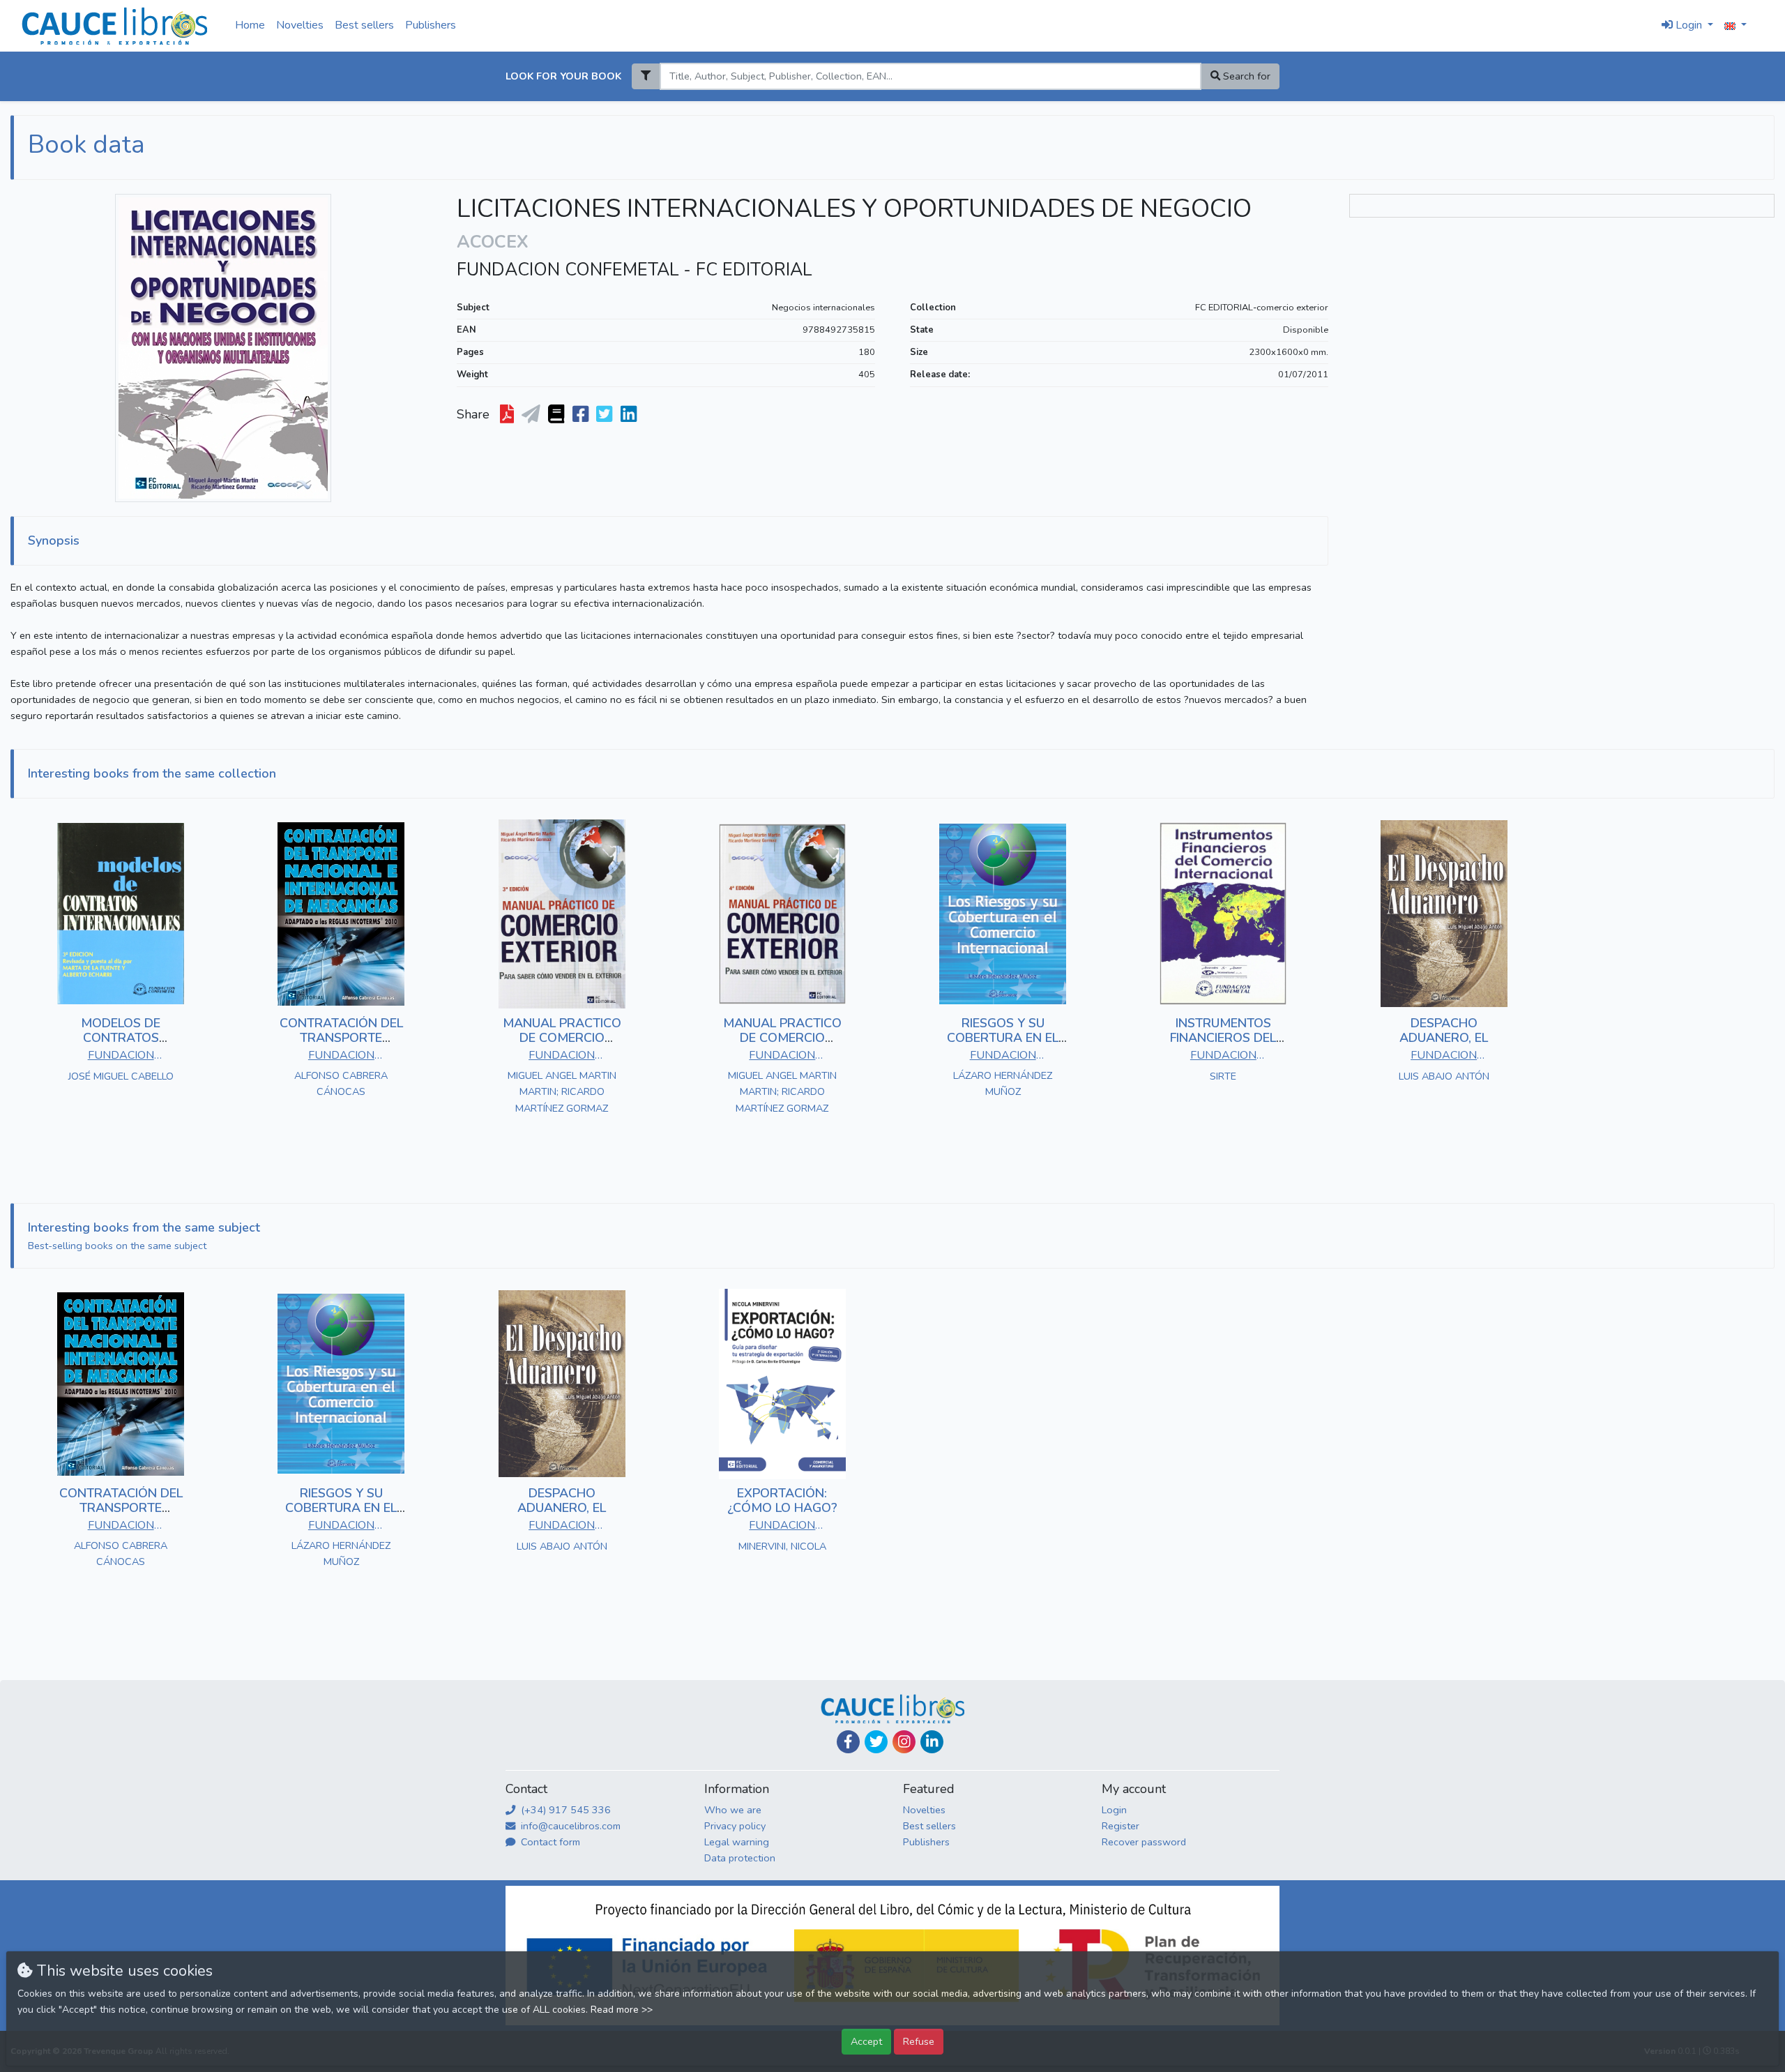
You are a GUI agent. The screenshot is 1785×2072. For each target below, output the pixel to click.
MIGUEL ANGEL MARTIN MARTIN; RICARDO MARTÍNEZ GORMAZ (562, 1091)
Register (1121, 1826)
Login (1114, 1810)
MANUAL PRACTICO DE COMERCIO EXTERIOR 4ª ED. (782, 1038)
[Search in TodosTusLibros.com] (557, 415)
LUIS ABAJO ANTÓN (1444, 1076)
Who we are (733, 1810)
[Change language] (1735, 26)
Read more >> (622, 2010)
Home (250, 25)
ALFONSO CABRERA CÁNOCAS (341, 1083)
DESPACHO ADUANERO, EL (1444, 1031)
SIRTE (1223, 1076)
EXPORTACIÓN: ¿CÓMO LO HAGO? (782, 1501)
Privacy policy (735, 1826)
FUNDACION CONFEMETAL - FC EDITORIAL (634, 270)
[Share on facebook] (582, 415)
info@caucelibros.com (569, 1826)
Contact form (549, 1842)
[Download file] (508, 415)
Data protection (740, 1858)
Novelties (300, 25)
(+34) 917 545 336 (564, 1810)
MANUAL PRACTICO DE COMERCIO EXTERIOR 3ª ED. (562, 1038)
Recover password (1144, 1842)
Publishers (431, 25)
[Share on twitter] (606, 415)
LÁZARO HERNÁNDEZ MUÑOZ (1003, 1083)
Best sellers (364, 25)
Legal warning (737, 1842)
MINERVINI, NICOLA (782, 1546)
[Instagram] (904, 1742)
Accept (866, 2041)
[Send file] (532, 415)
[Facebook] (848, 1742)
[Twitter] (876, 1742)
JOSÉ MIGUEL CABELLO (121, 1076)
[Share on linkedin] (630, 415)
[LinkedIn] (932, 1742)
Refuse (919, 2041)
